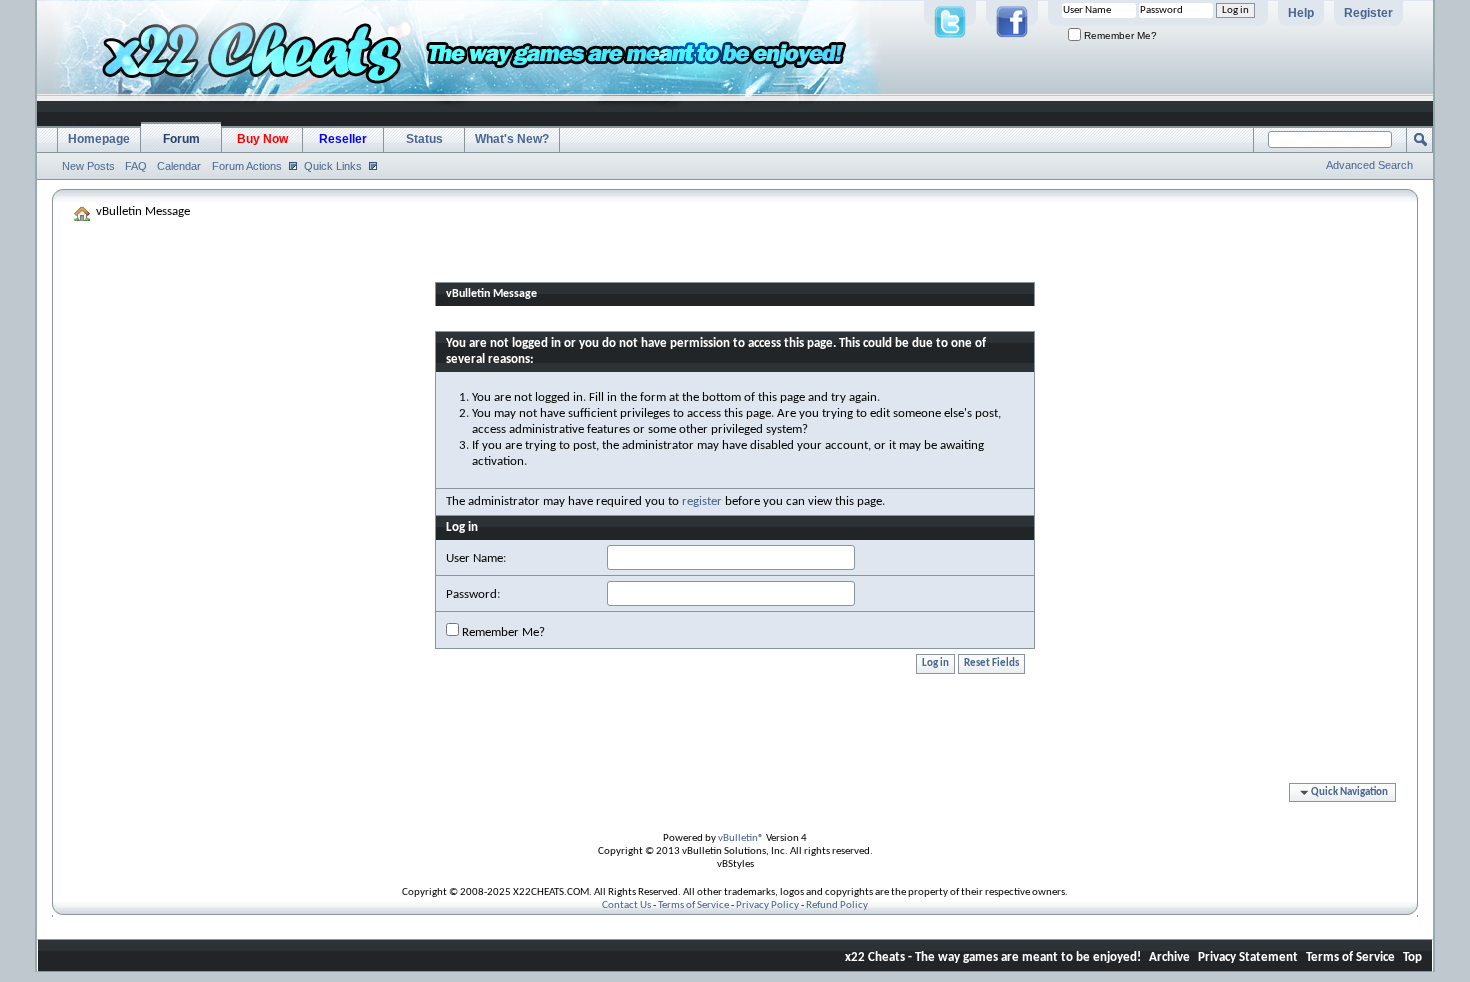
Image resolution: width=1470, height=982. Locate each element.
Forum (181, 139)
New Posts (88, 166)
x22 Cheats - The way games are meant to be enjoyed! (993, 957)
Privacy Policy (767, 905)
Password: (473, 594)
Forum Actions (247, 166)
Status (424, 139)
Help (1301, 13)
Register (1368, 13)
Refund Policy (837, 905)
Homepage (99, 139)
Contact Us (626, 905)
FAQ (136, 166)
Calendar (179, 166)
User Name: (476, 558)
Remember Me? (1119, 35)
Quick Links (333, 166)
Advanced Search (1369, 165)
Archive (1169, 957)
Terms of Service (693, 905)
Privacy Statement (1248, 957)
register (702, 501)
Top (1412, 957)
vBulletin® (741, 838)
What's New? (512, 139)
